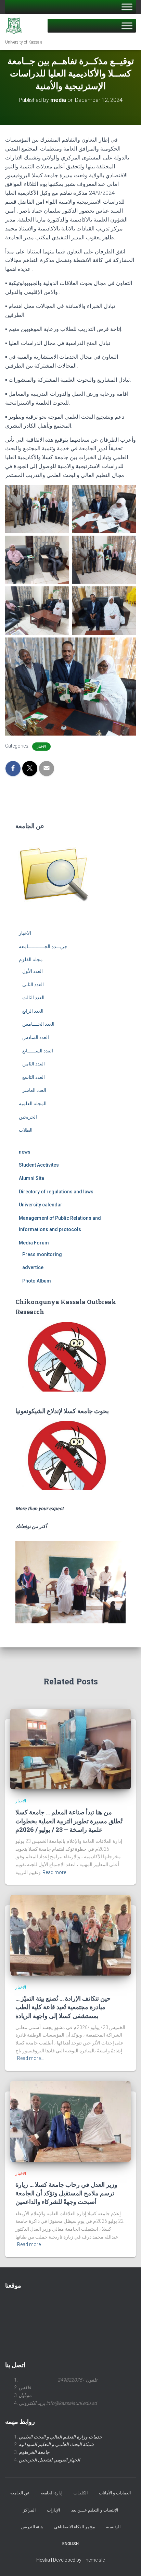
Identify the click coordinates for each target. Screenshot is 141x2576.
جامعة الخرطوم (34, 2452)
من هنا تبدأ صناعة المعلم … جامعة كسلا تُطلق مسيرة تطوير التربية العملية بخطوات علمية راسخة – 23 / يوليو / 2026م (69, 1821)
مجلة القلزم (31, 959)
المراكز (29, 2510)
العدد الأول (33, 971)
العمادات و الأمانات (115, 2493)
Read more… (56, 1872)
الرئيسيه (113, 2527)
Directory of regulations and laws (56, 1192)
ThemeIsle (94, 2560)
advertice (33, 1267)
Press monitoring (42, 1254)
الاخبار (41, 746)
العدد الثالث (33, 998)
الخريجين (28, 1117)
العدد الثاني (33, 985)
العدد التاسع (34, 1077)
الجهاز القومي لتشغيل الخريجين (49, 2460)
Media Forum (34, 1243)
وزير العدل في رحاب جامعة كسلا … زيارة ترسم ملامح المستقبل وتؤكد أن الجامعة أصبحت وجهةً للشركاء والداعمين (66, 2193)
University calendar (41, 1205)
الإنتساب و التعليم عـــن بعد (95, 2510)
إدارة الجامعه (52, 2493)
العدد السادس (36, 1037)
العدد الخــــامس (38, 1024)
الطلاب (26, 1130)
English (70, 2544)
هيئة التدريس (32, 2527)
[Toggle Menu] (127, 7)
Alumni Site (31, 1178)
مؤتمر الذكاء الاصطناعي (74, 2527)
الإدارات (53, 2510)
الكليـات (81, 2493)
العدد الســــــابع (38, 1051)
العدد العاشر (34, 1090)
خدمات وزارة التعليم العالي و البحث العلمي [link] (61, 2437)
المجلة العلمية (33, 1104)
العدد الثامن (34, 1064)
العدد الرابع (33, 1011)
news (25, 1152)
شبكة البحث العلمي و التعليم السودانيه (56, 2444)
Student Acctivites (39, 1165)
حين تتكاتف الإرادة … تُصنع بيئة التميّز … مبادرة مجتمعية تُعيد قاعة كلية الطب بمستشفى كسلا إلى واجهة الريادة (63, 2007)
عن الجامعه (20, 2493)
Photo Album (37, 1281)
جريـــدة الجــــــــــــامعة (43, 946)
